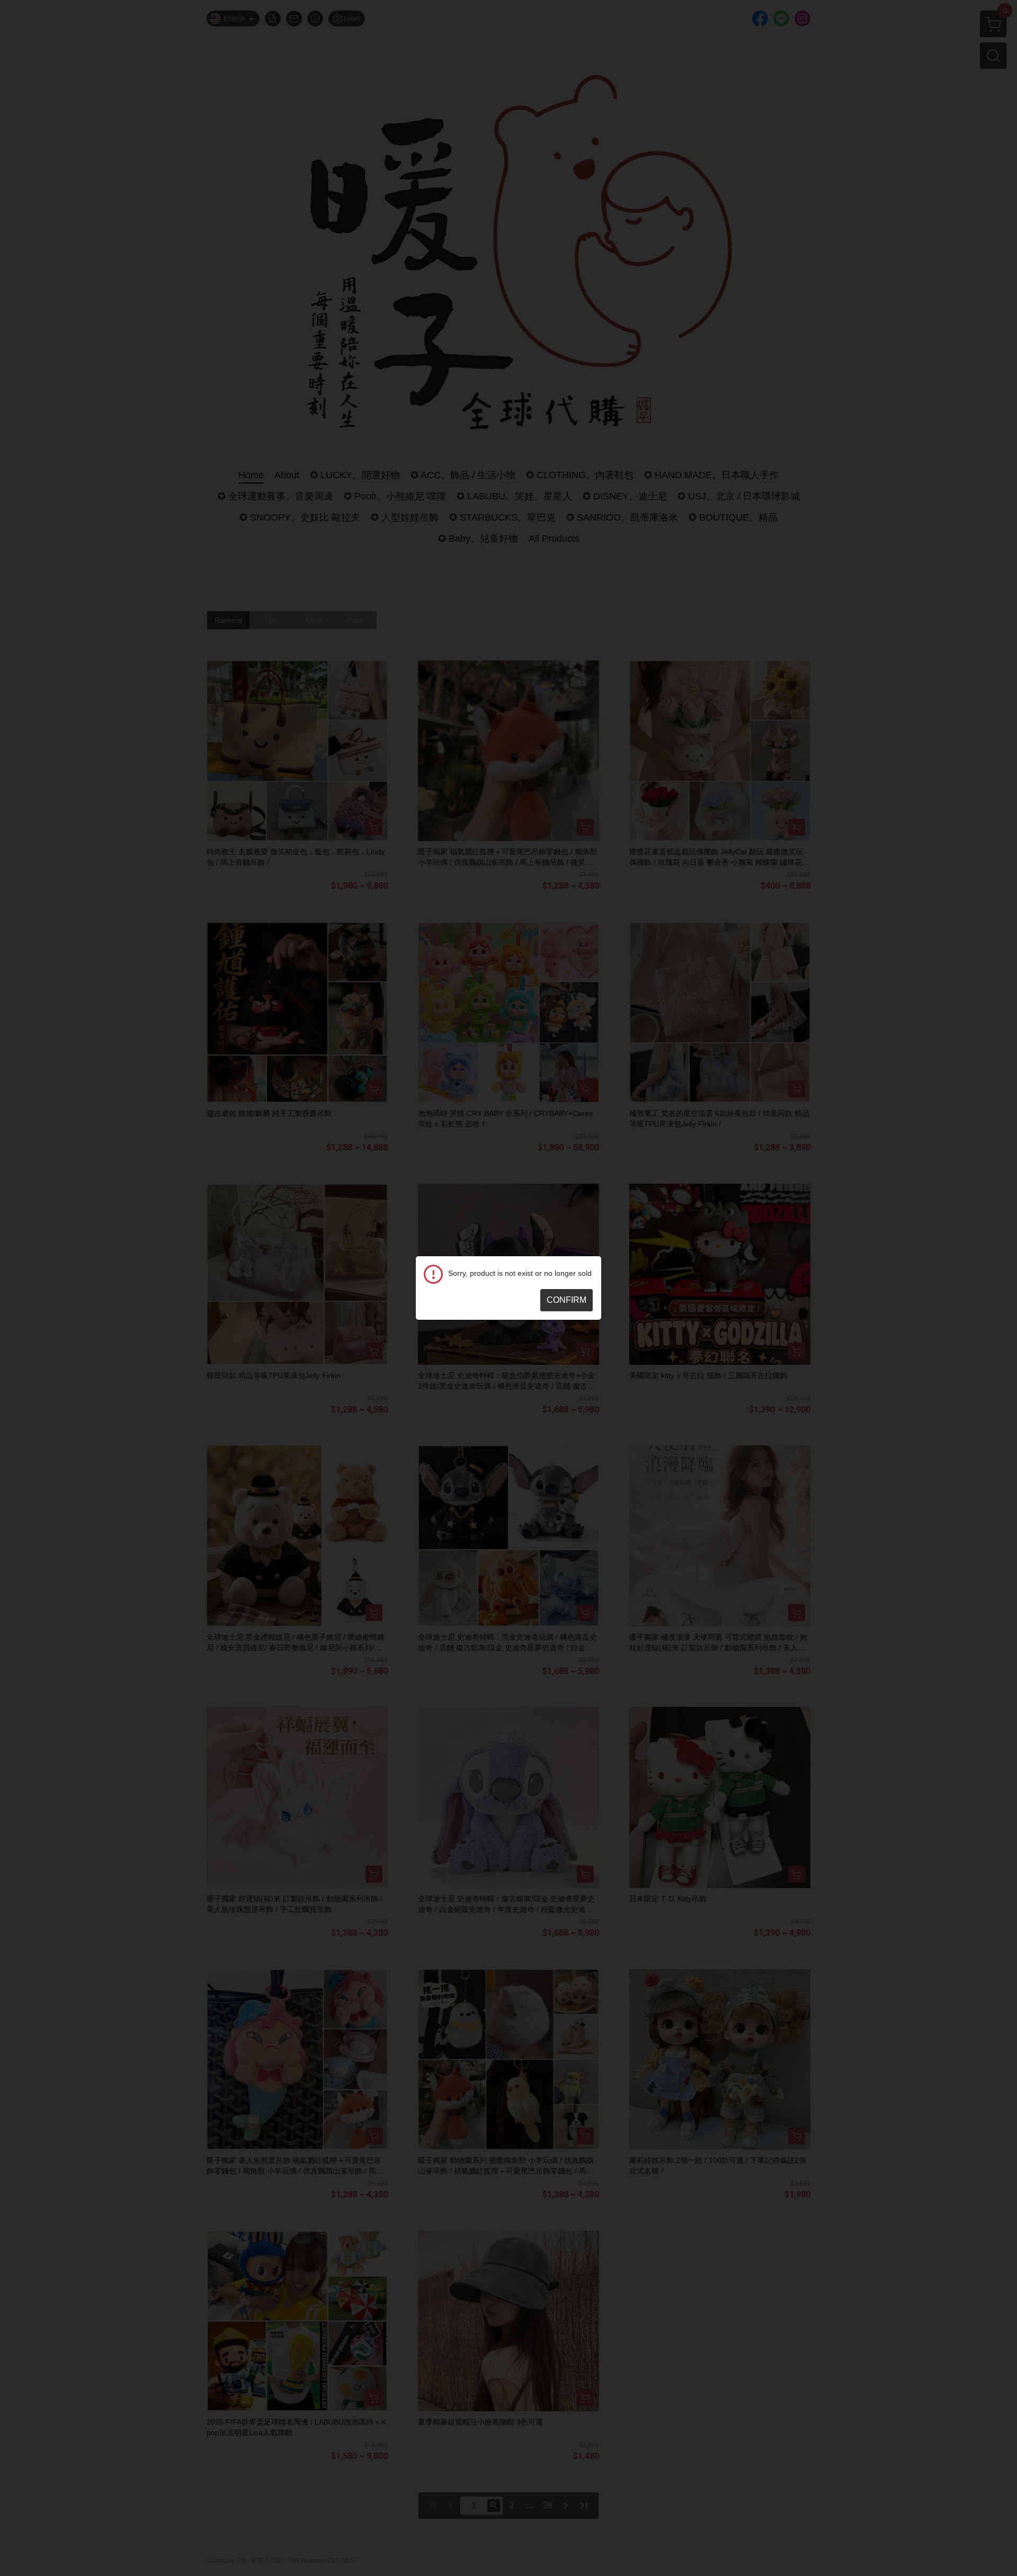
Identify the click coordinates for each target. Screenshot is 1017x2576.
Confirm (567, 1300)
